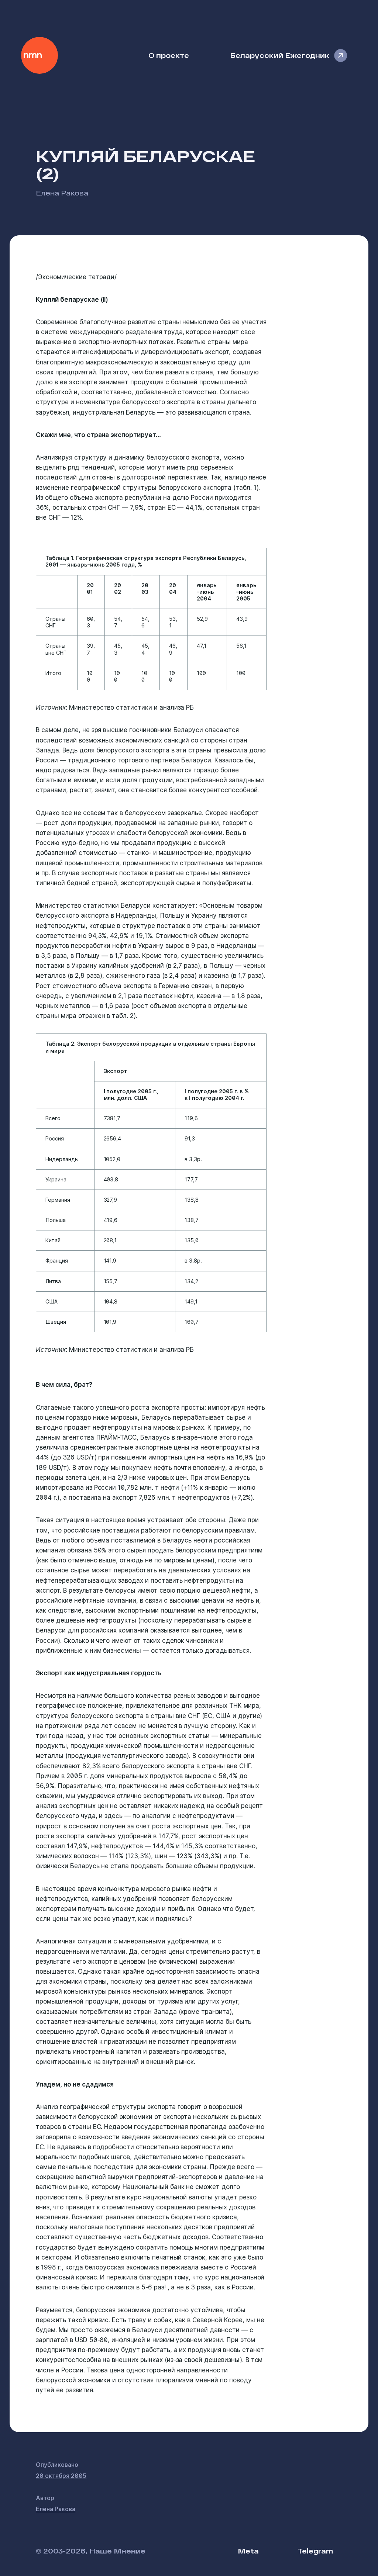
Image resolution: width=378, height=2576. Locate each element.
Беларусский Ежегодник (280, 55)
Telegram (315, 2551)
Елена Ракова (62, 193)
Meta (248, 2551)
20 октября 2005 (61, 2476)
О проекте (169, 55)
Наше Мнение (39, 55)
